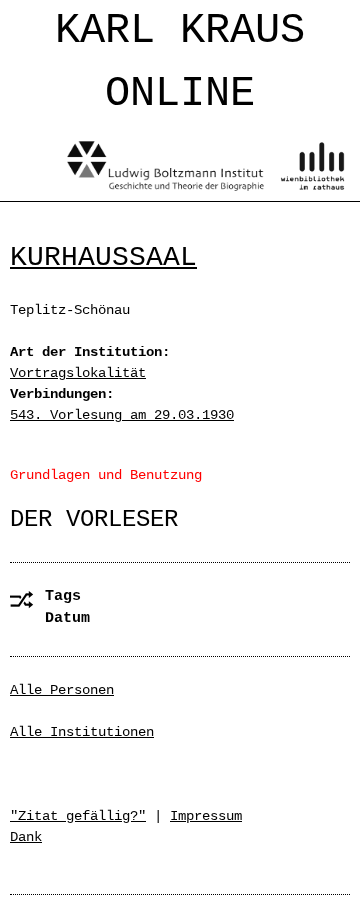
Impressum (206, 816)
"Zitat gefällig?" (78, 816)
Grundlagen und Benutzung (106, 475)
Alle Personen (62, 690)
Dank (26, 837)
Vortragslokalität (78, 373)
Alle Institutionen (82, 732)
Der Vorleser (94, 519)
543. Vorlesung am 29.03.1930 (122, 415)
